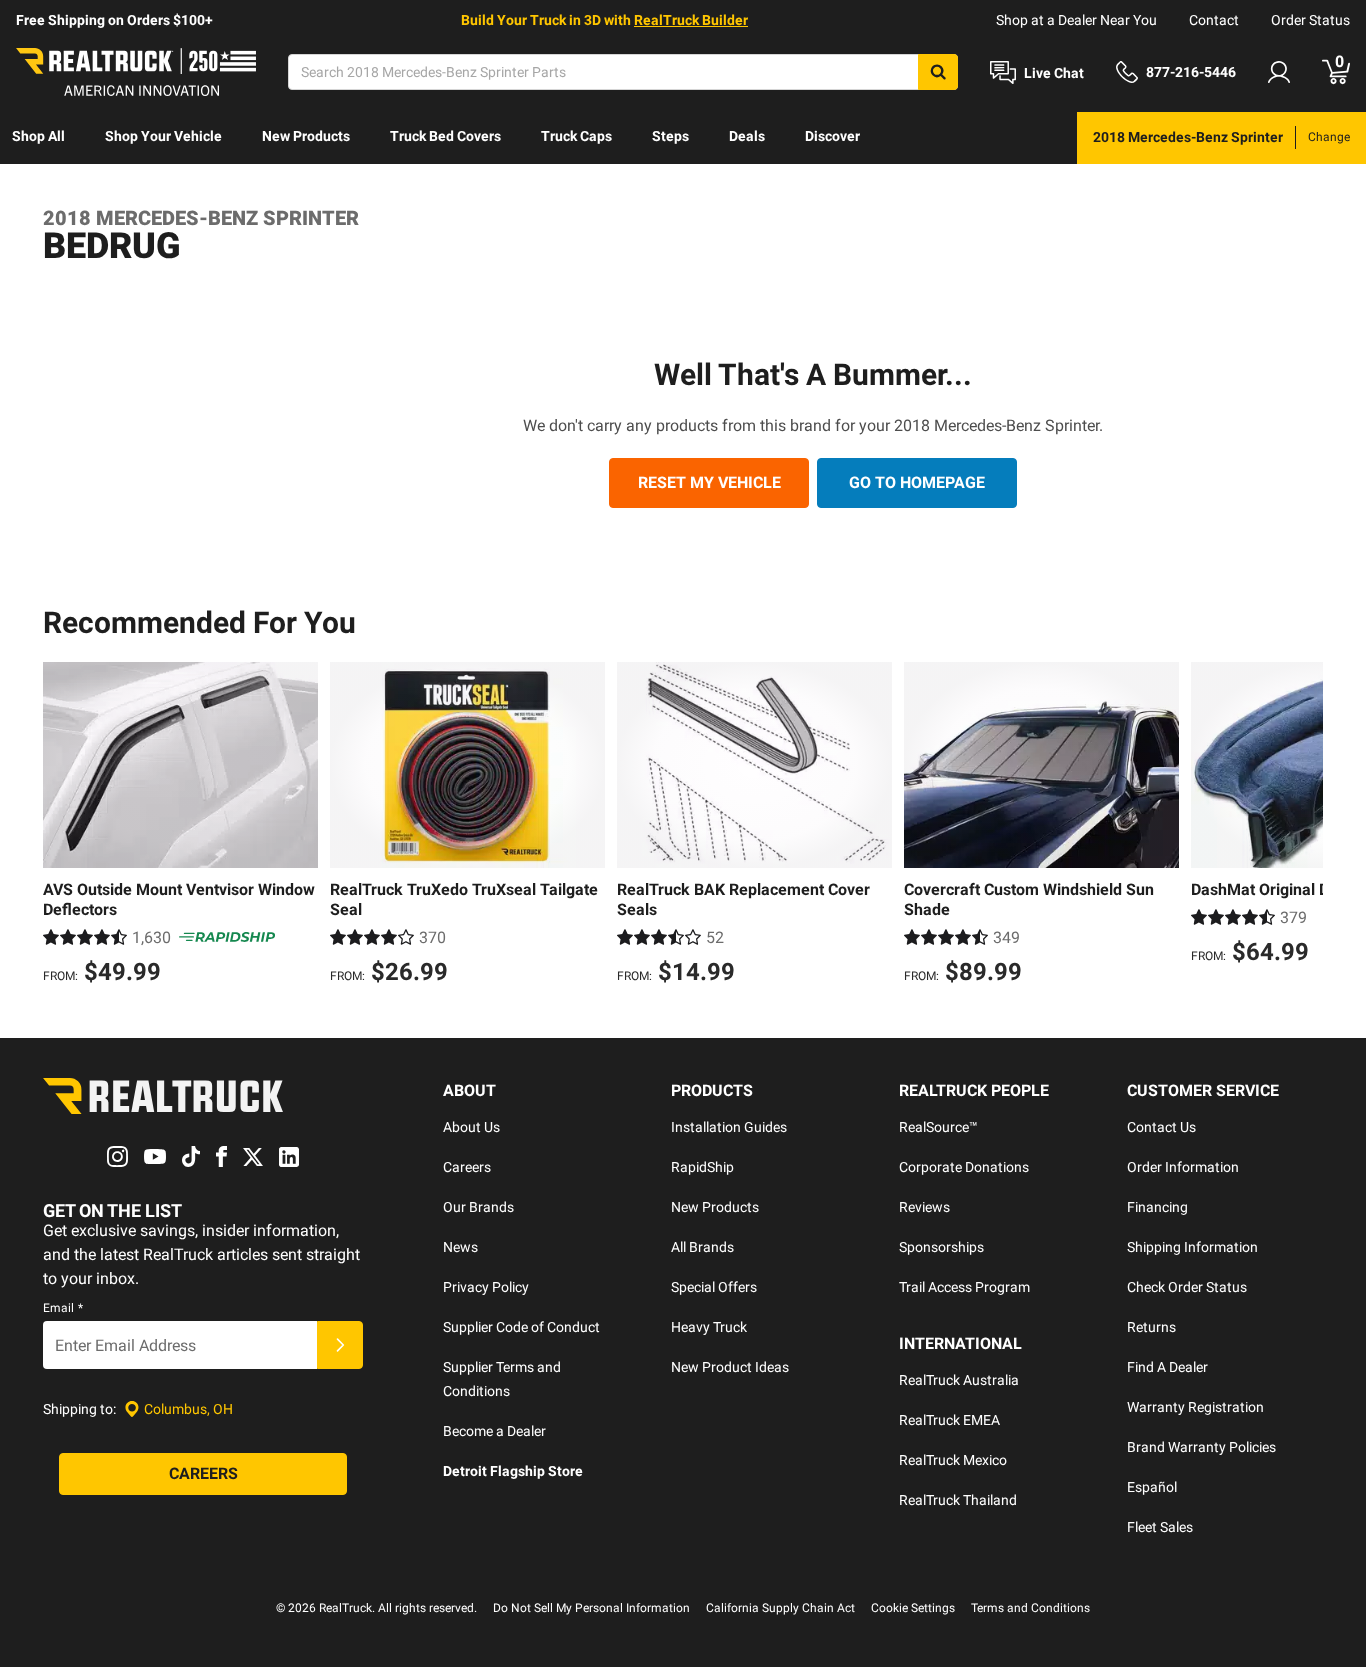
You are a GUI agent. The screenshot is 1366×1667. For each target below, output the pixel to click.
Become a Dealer (494, 1431)
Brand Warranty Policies (1201, 1447)
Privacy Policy (486, 1287)
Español (1152, 1487)
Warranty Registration (1195, 1407)
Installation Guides (729, 1127)
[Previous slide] (63, 826)
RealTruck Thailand (958, 1500)
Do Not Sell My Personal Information (591, 1608)
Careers (467, 1167)
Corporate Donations (964, 1167)
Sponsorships (941, 1247)
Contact (1214, 20)
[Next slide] (1303, 826)
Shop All (38, 136)
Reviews (924, 1207)
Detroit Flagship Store (513, 1471)
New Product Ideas (730, 1367)
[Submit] (340, 1345)
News (460, 1247)
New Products (306, 136)
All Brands (702, 1247)
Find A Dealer (1167, 1367)
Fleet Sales (1160, 1527)
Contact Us (1161, 1127)
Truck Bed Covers (445, 136)
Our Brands (478, 1207)
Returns (1151, 1327)
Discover (832, 136)
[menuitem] (38, 138)
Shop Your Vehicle (163, 136)
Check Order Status (1187, 1287)
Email (63, 1308)
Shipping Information (1192, 1247)
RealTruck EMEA (949, 1420)
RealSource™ (938, 1127)
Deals (747, 136)
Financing (1157, 1207)
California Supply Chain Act (780, 1608)
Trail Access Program (964, 1287)
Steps (670, 136)
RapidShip (702, 1167)
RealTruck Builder (691, 20)
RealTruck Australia (959, 1380)
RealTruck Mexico (953, 1460)
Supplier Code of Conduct (521, 1327)
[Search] (938, 72)
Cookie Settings (913, 1608)
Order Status (1310, 20)
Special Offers (714, 1287)
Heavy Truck (709, 1327)
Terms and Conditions (1030, 1608)
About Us (471, 1127)
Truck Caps (576, 136)
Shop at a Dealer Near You (1076, 20)
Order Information (1183, 1167)
